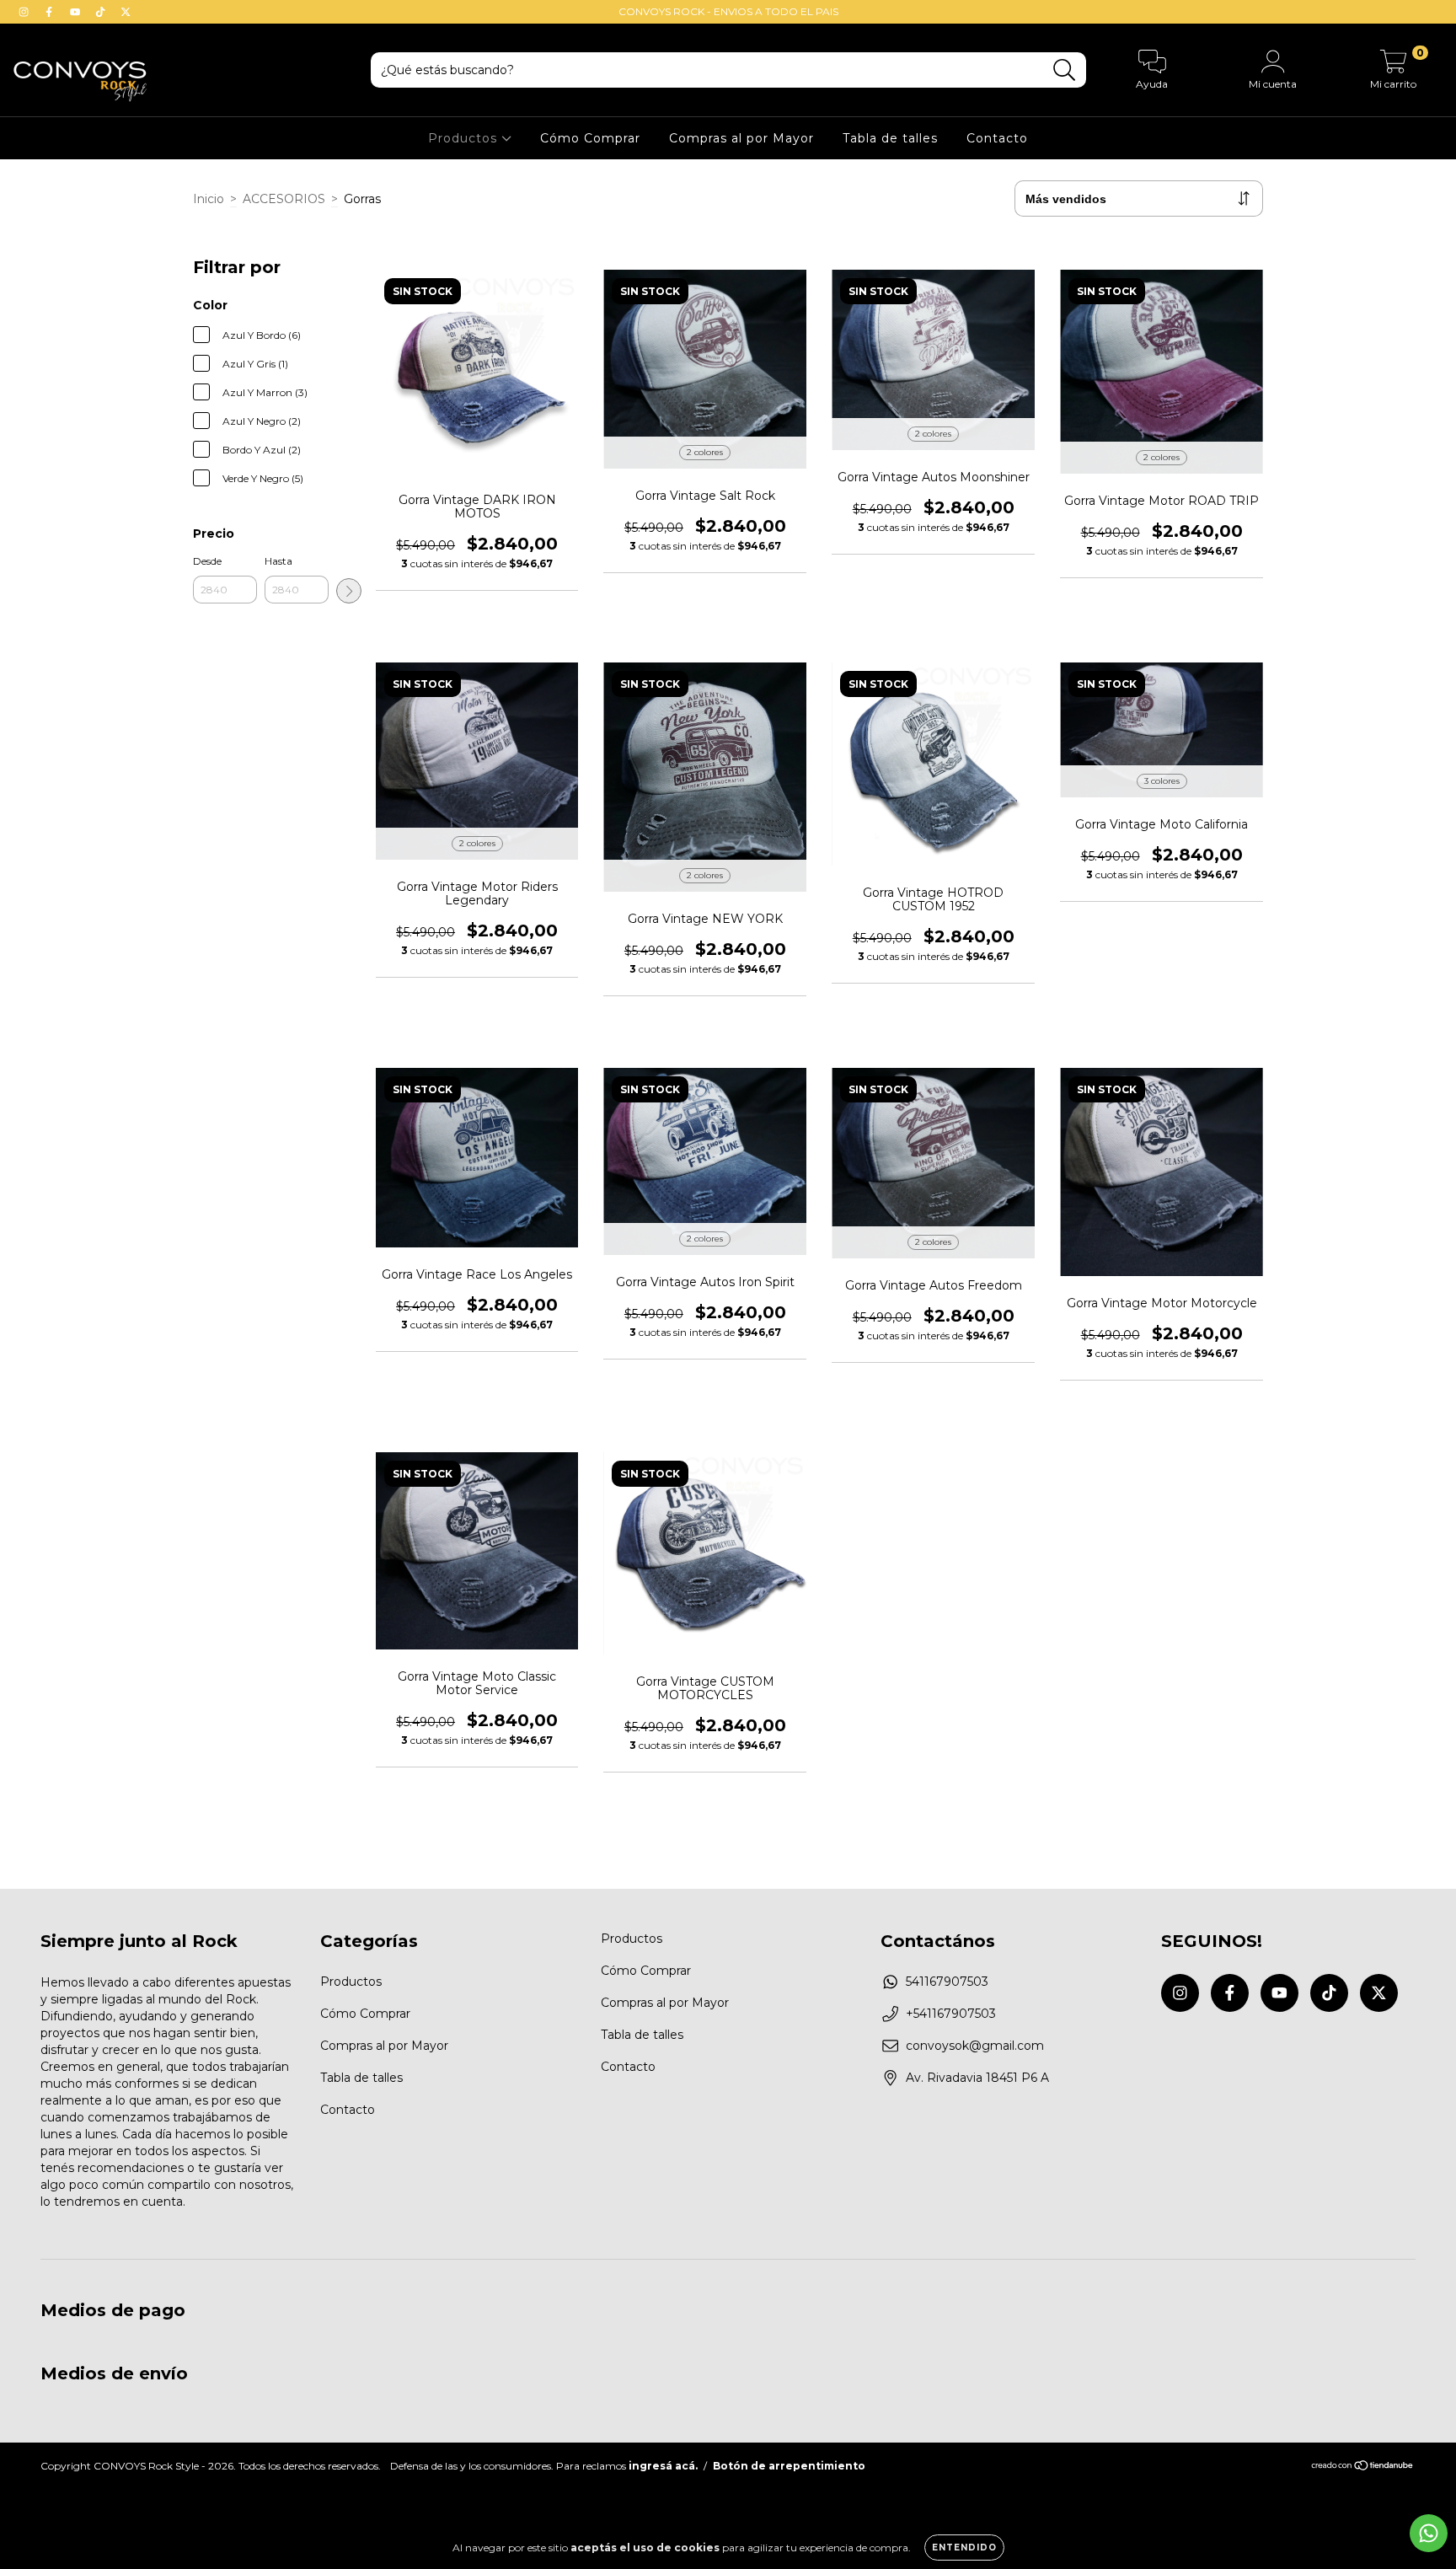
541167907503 (947, 1982)
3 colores (1162, 781)
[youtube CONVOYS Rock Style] (77, 12)
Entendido (964, 2548)
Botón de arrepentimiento (789, 2466)
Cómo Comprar (590, 138)
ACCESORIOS (284, 199)
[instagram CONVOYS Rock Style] (25, 12)
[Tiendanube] (1363, 2467)
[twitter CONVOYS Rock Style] (126, 12)
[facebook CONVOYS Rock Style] (51, 12)
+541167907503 (951, 2014)
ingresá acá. (663, 2466)
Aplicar (349, 591)
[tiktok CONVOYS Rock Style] (102, 12)
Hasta (278, 561)
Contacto (997, 138)
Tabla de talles (890, 138)
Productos (465, 138)
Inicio (209, 199)
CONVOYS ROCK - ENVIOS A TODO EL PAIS (728, 11)
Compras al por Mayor (741, 138)
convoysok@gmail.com (975, 2046)
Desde (207, 561)
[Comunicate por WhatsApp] (1429, 2533)
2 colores (705, 452)
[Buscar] (1065, 70)
